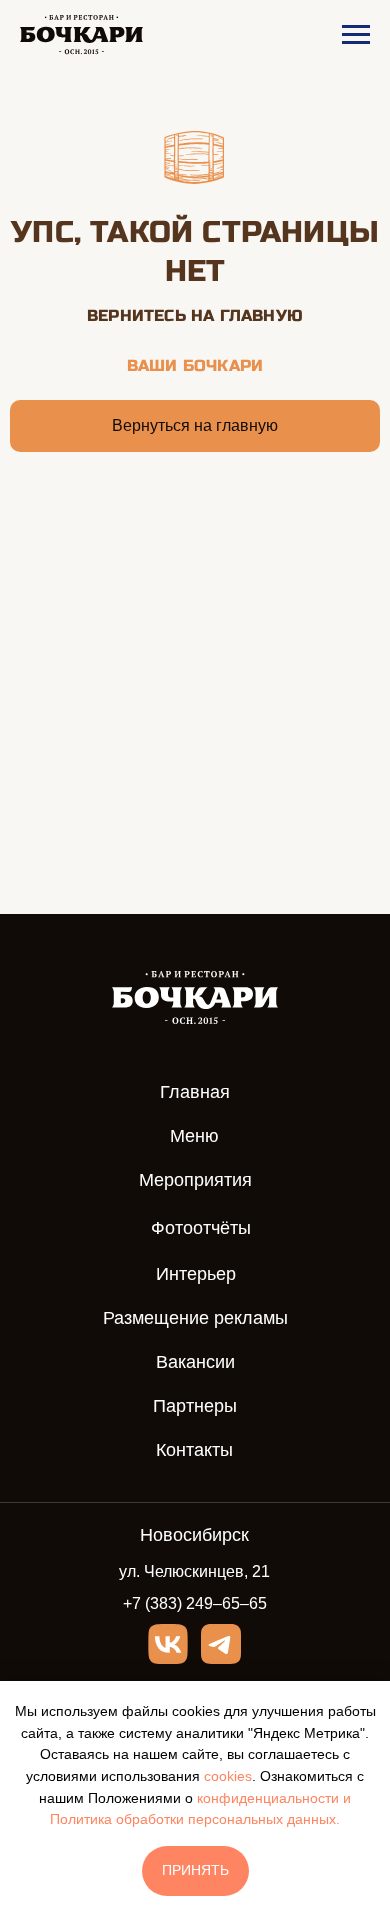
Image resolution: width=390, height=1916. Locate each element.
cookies (228, 1776)
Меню (194, 1136)
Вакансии (195, 1362)
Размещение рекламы (195, 1318)
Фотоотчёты (201, 1228)
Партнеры (195, 1406)
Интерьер (196, 1274)
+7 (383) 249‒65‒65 (195, 1603)
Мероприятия (195, 1180)
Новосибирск (194, 1535)
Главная (195, 1092)
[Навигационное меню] (356, 35)
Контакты (194, 1450)
